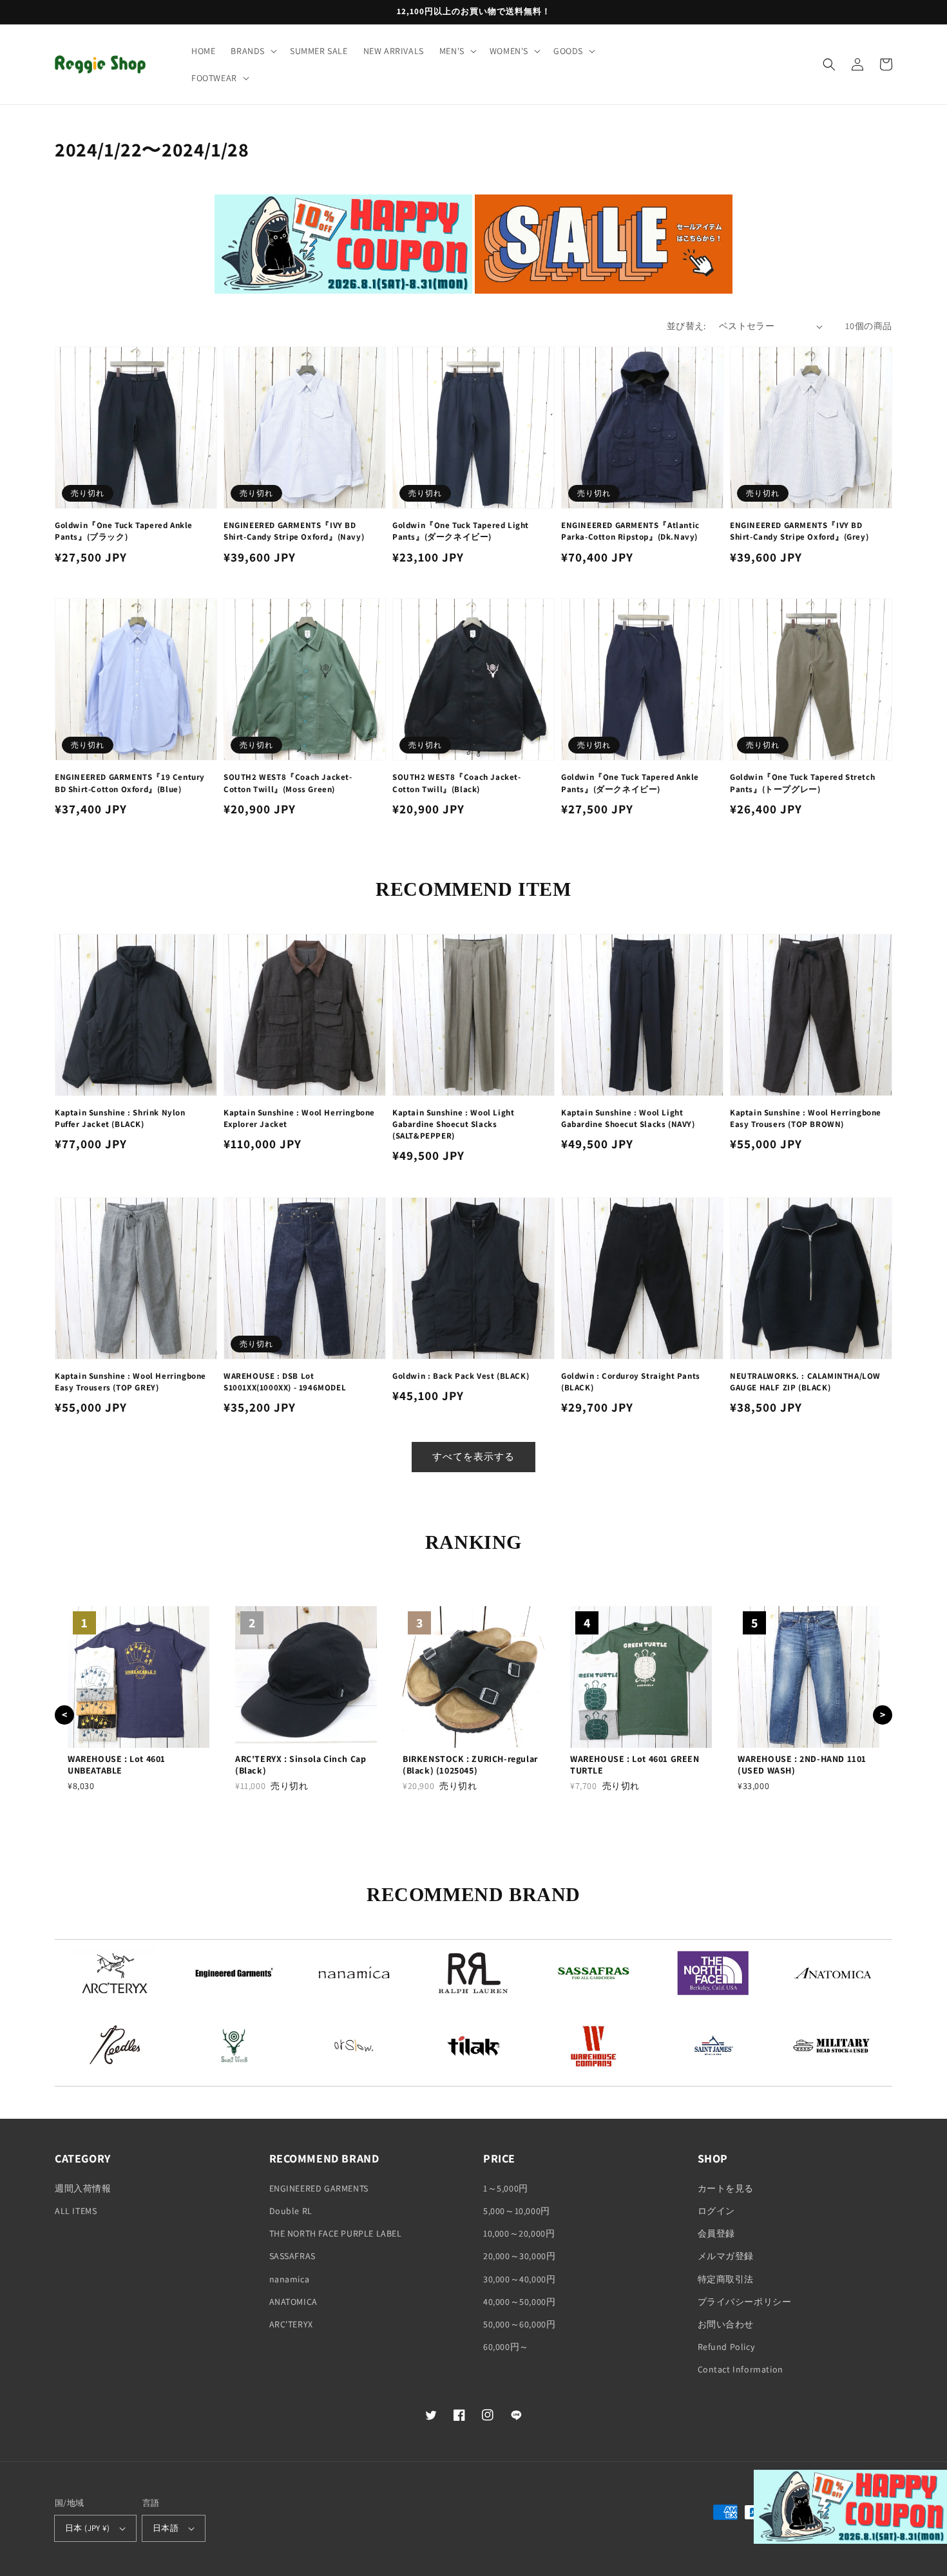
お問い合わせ (726, 2324)
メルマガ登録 (726, 2256)
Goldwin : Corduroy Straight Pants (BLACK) (631, 1382)
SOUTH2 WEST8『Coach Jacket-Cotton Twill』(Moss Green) (288, 783)
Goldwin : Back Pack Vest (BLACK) (461, 1376)
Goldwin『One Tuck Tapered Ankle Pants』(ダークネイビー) (630, 783)
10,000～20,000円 (519, 2233)
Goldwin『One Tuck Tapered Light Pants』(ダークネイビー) (461, 531)
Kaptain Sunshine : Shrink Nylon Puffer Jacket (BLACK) (120, 1118)
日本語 (166, 2528)
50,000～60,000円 (519, 2324)
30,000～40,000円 (519, 2279)
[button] (253, 51)
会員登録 (716, 2233)
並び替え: (686, 326)
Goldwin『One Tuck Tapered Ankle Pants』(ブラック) (124, 531)
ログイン (716, 2211)
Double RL (291, 2211)
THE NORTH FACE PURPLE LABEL (336, 2233)
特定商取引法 (726, 2279)
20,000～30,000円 (519, 2256)
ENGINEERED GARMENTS (319, 2188)
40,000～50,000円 (519, 2302)
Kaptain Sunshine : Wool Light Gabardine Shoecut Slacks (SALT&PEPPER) (453, 1124)
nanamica (290, 2279)
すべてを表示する (473, 1456)
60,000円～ (506, 2347)
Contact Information (741, 2369)
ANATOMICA (293, 2302)
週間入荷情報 (83, 2188)
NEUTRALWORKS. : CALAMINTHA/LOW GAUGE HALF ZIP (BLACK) (805, 1382)
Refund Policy (726, 2347)
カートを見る (726, 2188)
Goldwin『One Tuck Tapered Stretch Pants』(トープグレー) (802, 783)
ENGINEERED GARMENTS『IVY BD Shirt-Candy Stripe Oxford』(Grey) (799, 531)
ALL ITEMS (76, 2211)
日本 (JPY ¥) (87, 2528)
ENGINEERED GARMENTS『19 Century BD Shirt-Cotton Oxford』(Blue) (130, 783)
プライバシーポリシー (745, 2302)
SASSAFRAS (292, 2256)
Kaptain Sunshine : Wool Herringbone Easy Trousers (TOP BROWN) (806, 1118)
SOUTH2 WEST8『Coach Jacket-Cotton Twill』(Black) (457, 783)
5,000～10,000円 (517, 2211)
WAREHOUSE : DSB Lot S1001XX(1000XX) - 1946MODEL (285, 1382)
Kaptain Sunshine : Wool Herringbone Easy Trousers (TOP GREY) (130, 1382)
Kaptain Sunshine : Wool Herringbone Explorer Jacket (299, 1118)
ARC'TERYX (291, 2324)
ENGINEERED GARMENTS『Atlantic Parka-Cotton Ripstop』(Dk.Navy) (630, 531)
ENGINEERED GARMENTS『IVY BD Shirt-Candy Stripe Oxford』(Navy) (294, 531)
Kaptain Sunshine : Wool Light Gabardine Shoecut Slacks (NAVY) (628, 1118)
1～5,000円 (506, 2188)
